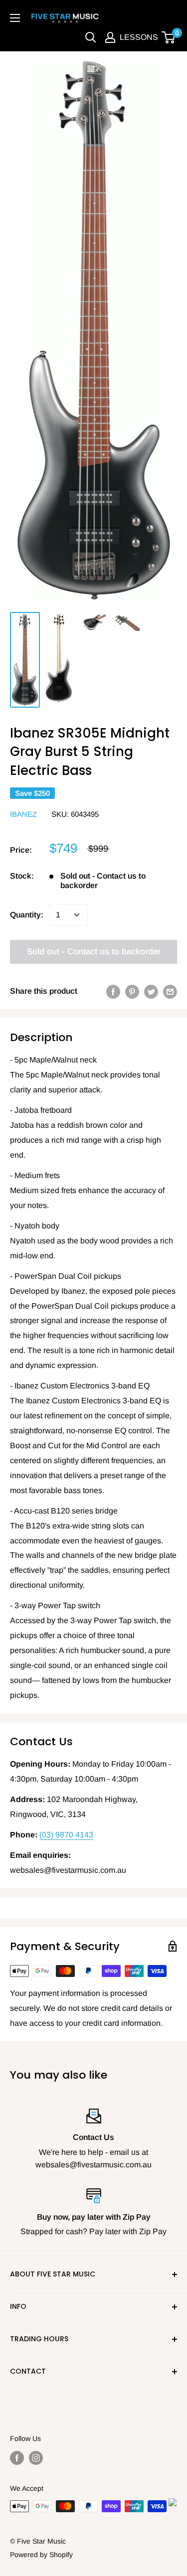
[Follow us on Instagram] (36, 2458)
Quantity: (27, 915)
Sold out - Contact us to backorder (94, 952)
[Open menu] (15, 18)
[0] (169, 37)
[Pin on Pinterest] (132, 991)
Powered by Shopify (41, 2555)
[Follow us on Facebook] (17, 2458)
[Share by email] (170, 991)
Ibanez (23, 814)
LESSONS (139, 37)
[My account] (110, 37)
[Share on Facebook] (113, 991)
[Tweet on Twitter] (151, 991)
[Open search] (91, 37)
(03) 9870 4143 (66, 1835)
